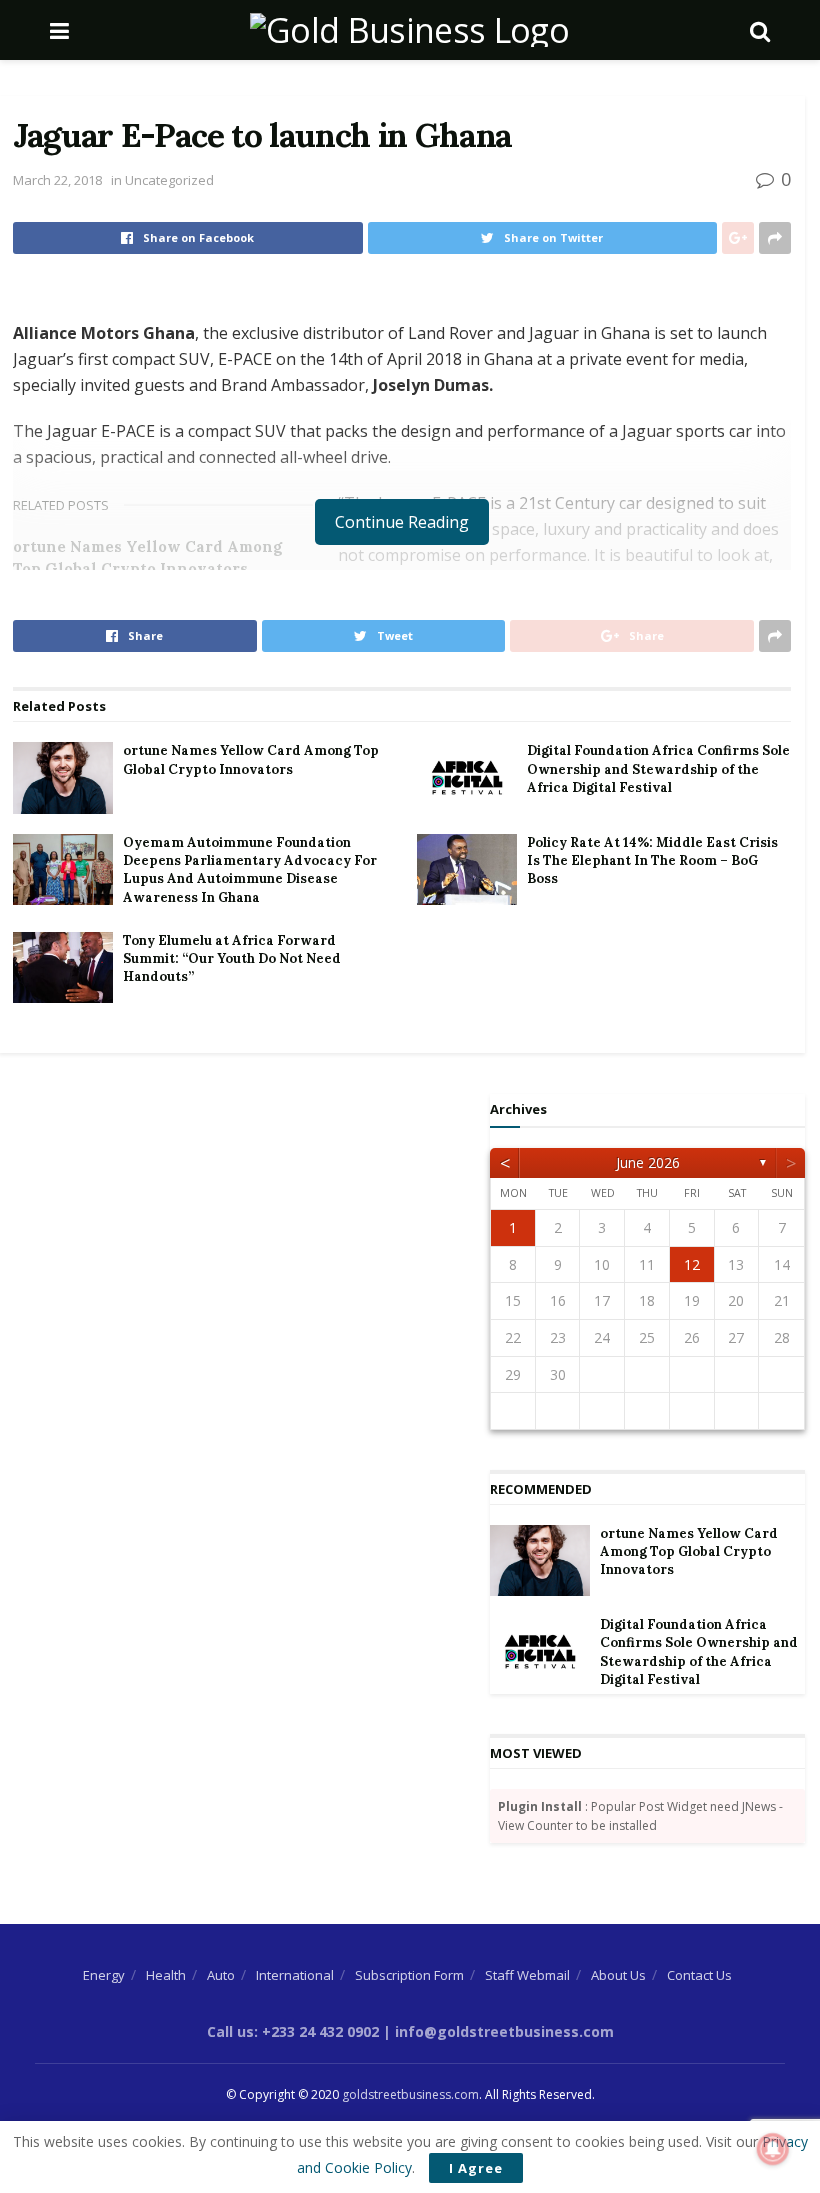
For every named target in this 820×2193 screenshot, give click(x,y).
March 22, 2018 (57, 180)
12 (692, 1264)
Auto (221, 1975)
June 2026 (648, 1162)
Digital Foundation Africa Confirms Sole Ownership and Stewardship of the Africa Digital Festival (658, 768)
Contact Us (699, 1975)
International (295, 1975)
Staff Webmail (527, 1975)
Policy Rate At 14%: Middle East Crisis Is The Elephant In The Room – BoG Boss (652, 860)
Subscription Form (409, 1975)
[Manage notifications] (773, 2149)
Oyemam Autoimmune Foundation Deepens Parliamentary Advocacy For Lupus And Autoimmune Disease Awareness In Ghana (250, 870)
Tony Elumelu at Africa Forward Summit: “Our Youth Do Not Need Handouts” (232, 958)
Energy (104, 1975)
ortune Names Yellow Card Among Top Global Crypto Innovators (251, 759)
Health (166, 1975)
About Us (618, 1975)
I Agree (476, 2168)
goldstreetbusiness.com (410, 2094)
